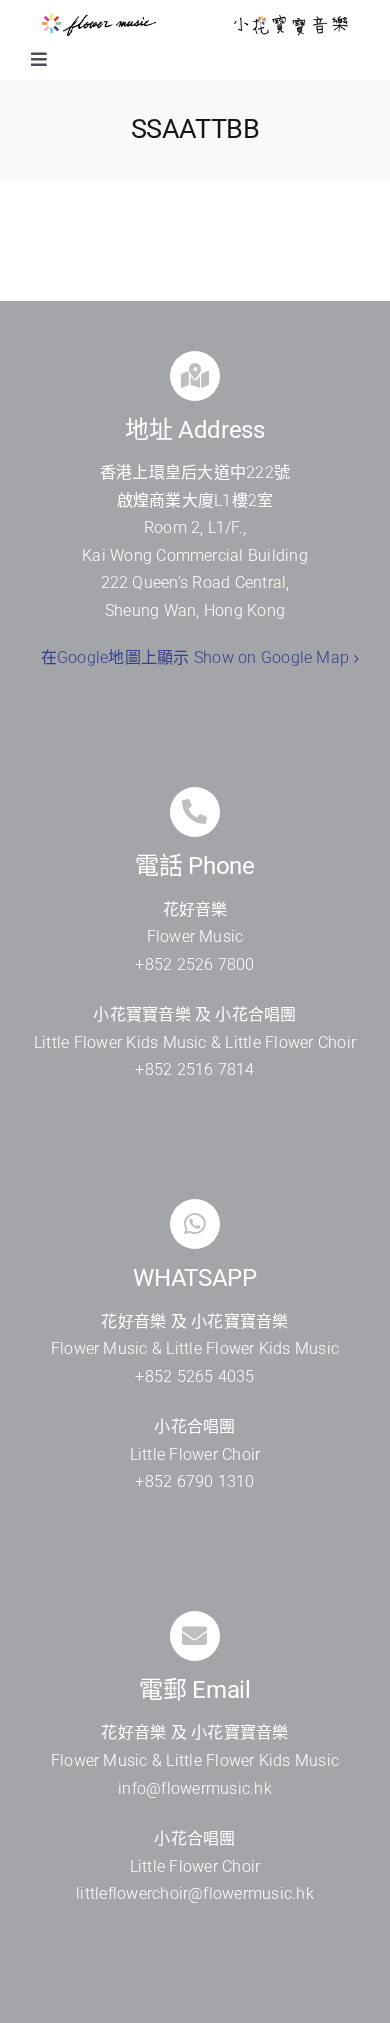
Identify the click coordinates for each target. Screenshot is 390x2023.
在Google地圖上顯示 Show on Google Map (195, 657)
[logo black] (291, 21)
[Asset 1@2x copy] (99, 21)
